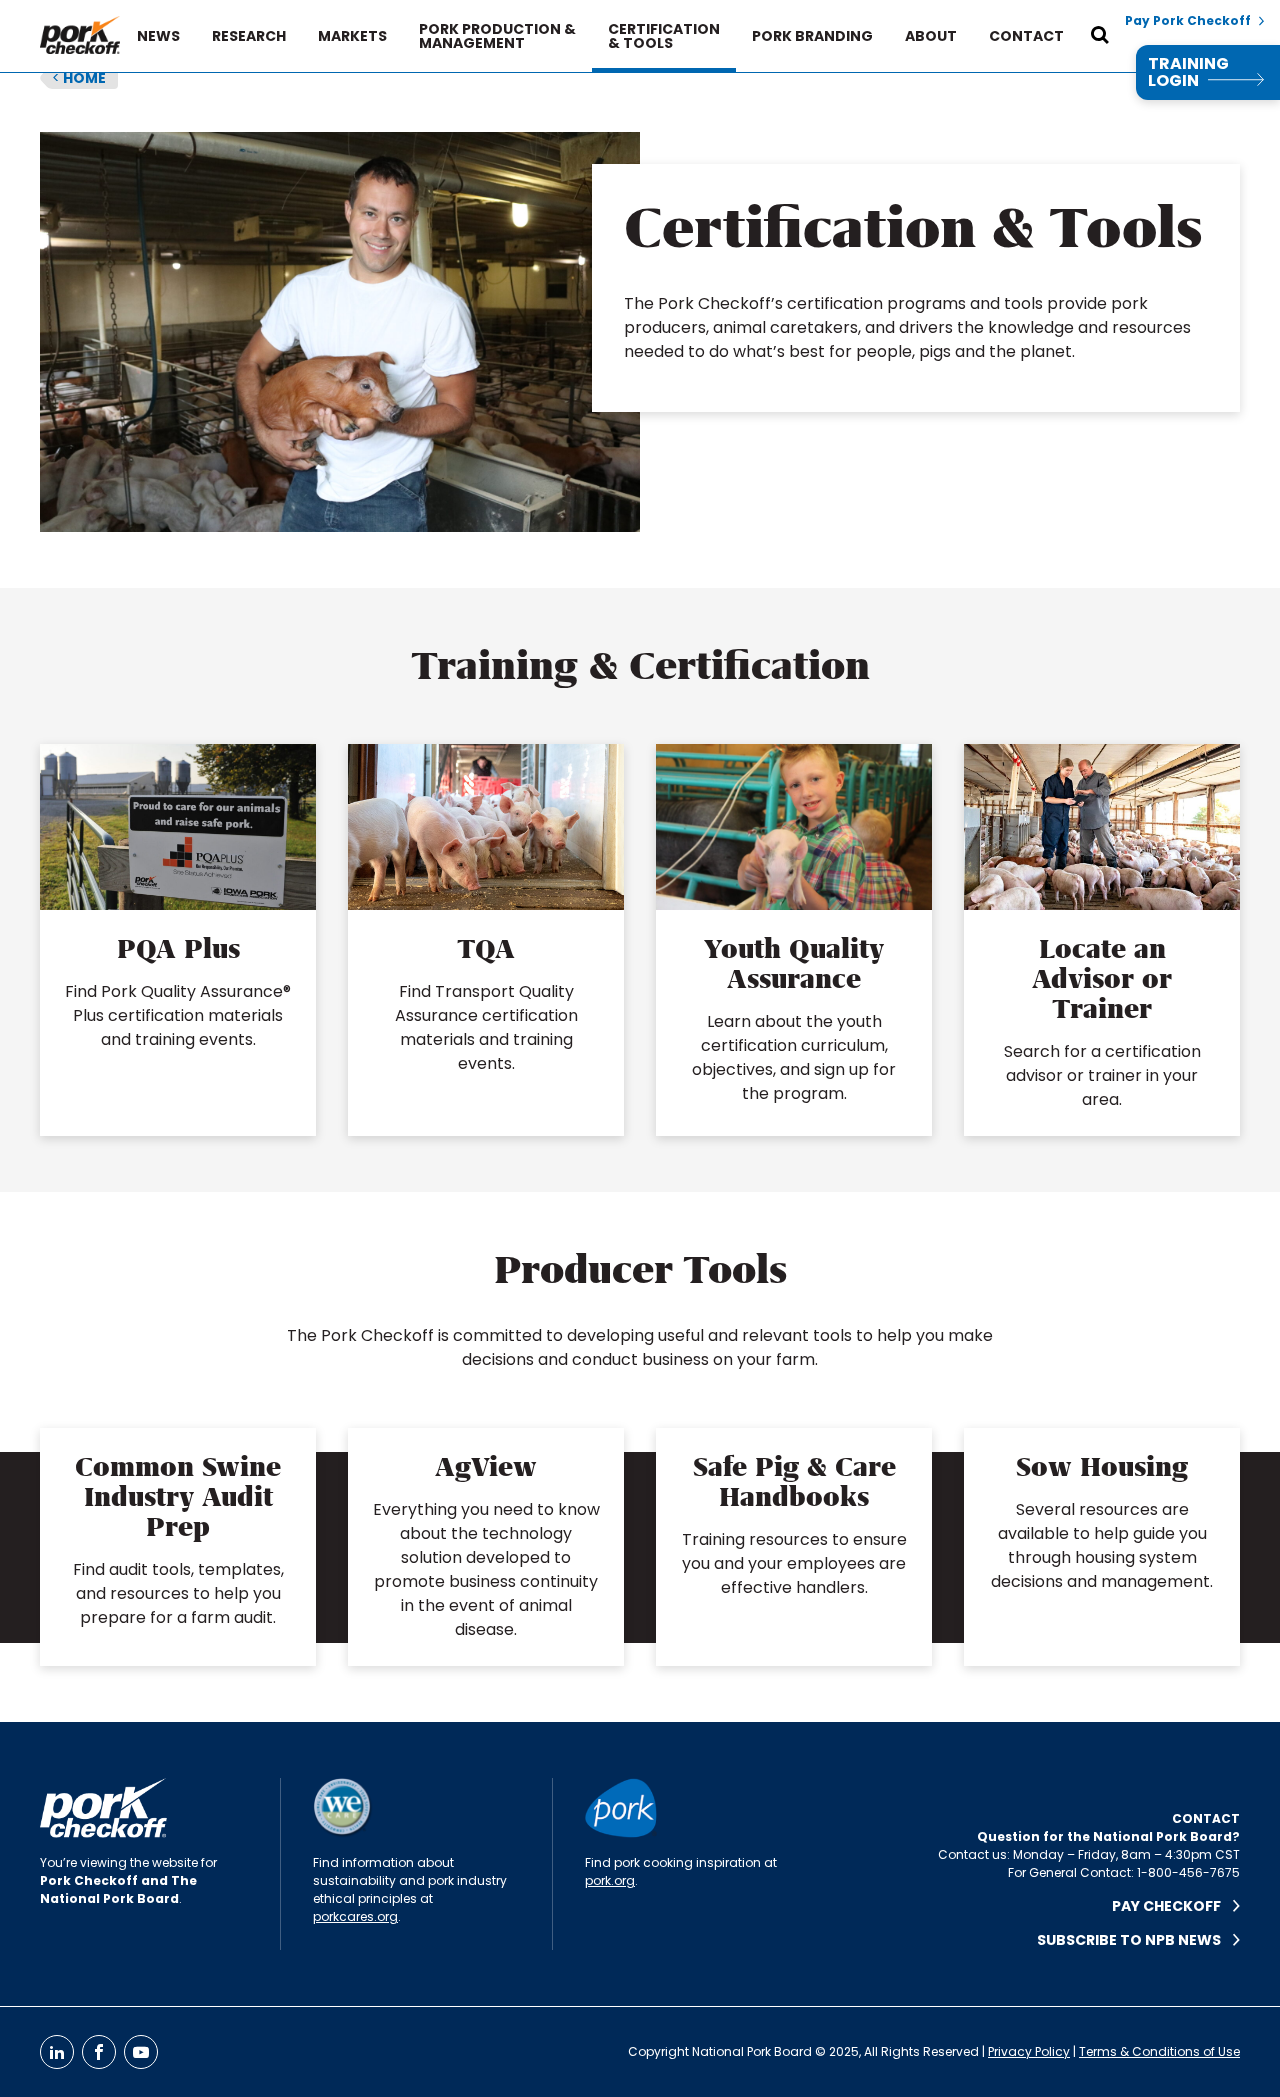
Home (79, 78)
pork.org (610, 1880)
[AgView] (486, 1547)
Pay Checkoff (1172, 1906)
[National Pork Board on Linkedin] (57, 2052)
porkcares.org (355, 1916)
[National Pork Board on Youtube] (141, 2052)
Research (249, 36)
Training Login (1188, 72)
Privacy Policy (1029, 2051)
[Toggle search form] (1100, 36)
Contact (1026, 36)
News (158, 36)
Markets (352, 36)
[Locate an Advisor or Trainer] (1102, 940)
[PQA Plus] (178, 940)
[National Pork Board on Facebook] (99, 2052)
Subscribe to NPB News (1135, 1940)
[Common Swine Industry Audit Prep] (178, 1547)
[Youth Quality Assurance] (794, 940)
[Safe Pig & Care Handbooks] (794, 1547)
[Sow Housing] (1102, 1547)
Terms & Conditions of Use (1159, 2051)
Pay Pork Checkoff (1188, 21)
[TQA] (486, 940)
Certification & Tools (664, 36)
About (931, 36)
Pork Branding (812, 36)
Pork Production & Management (497, 36)
